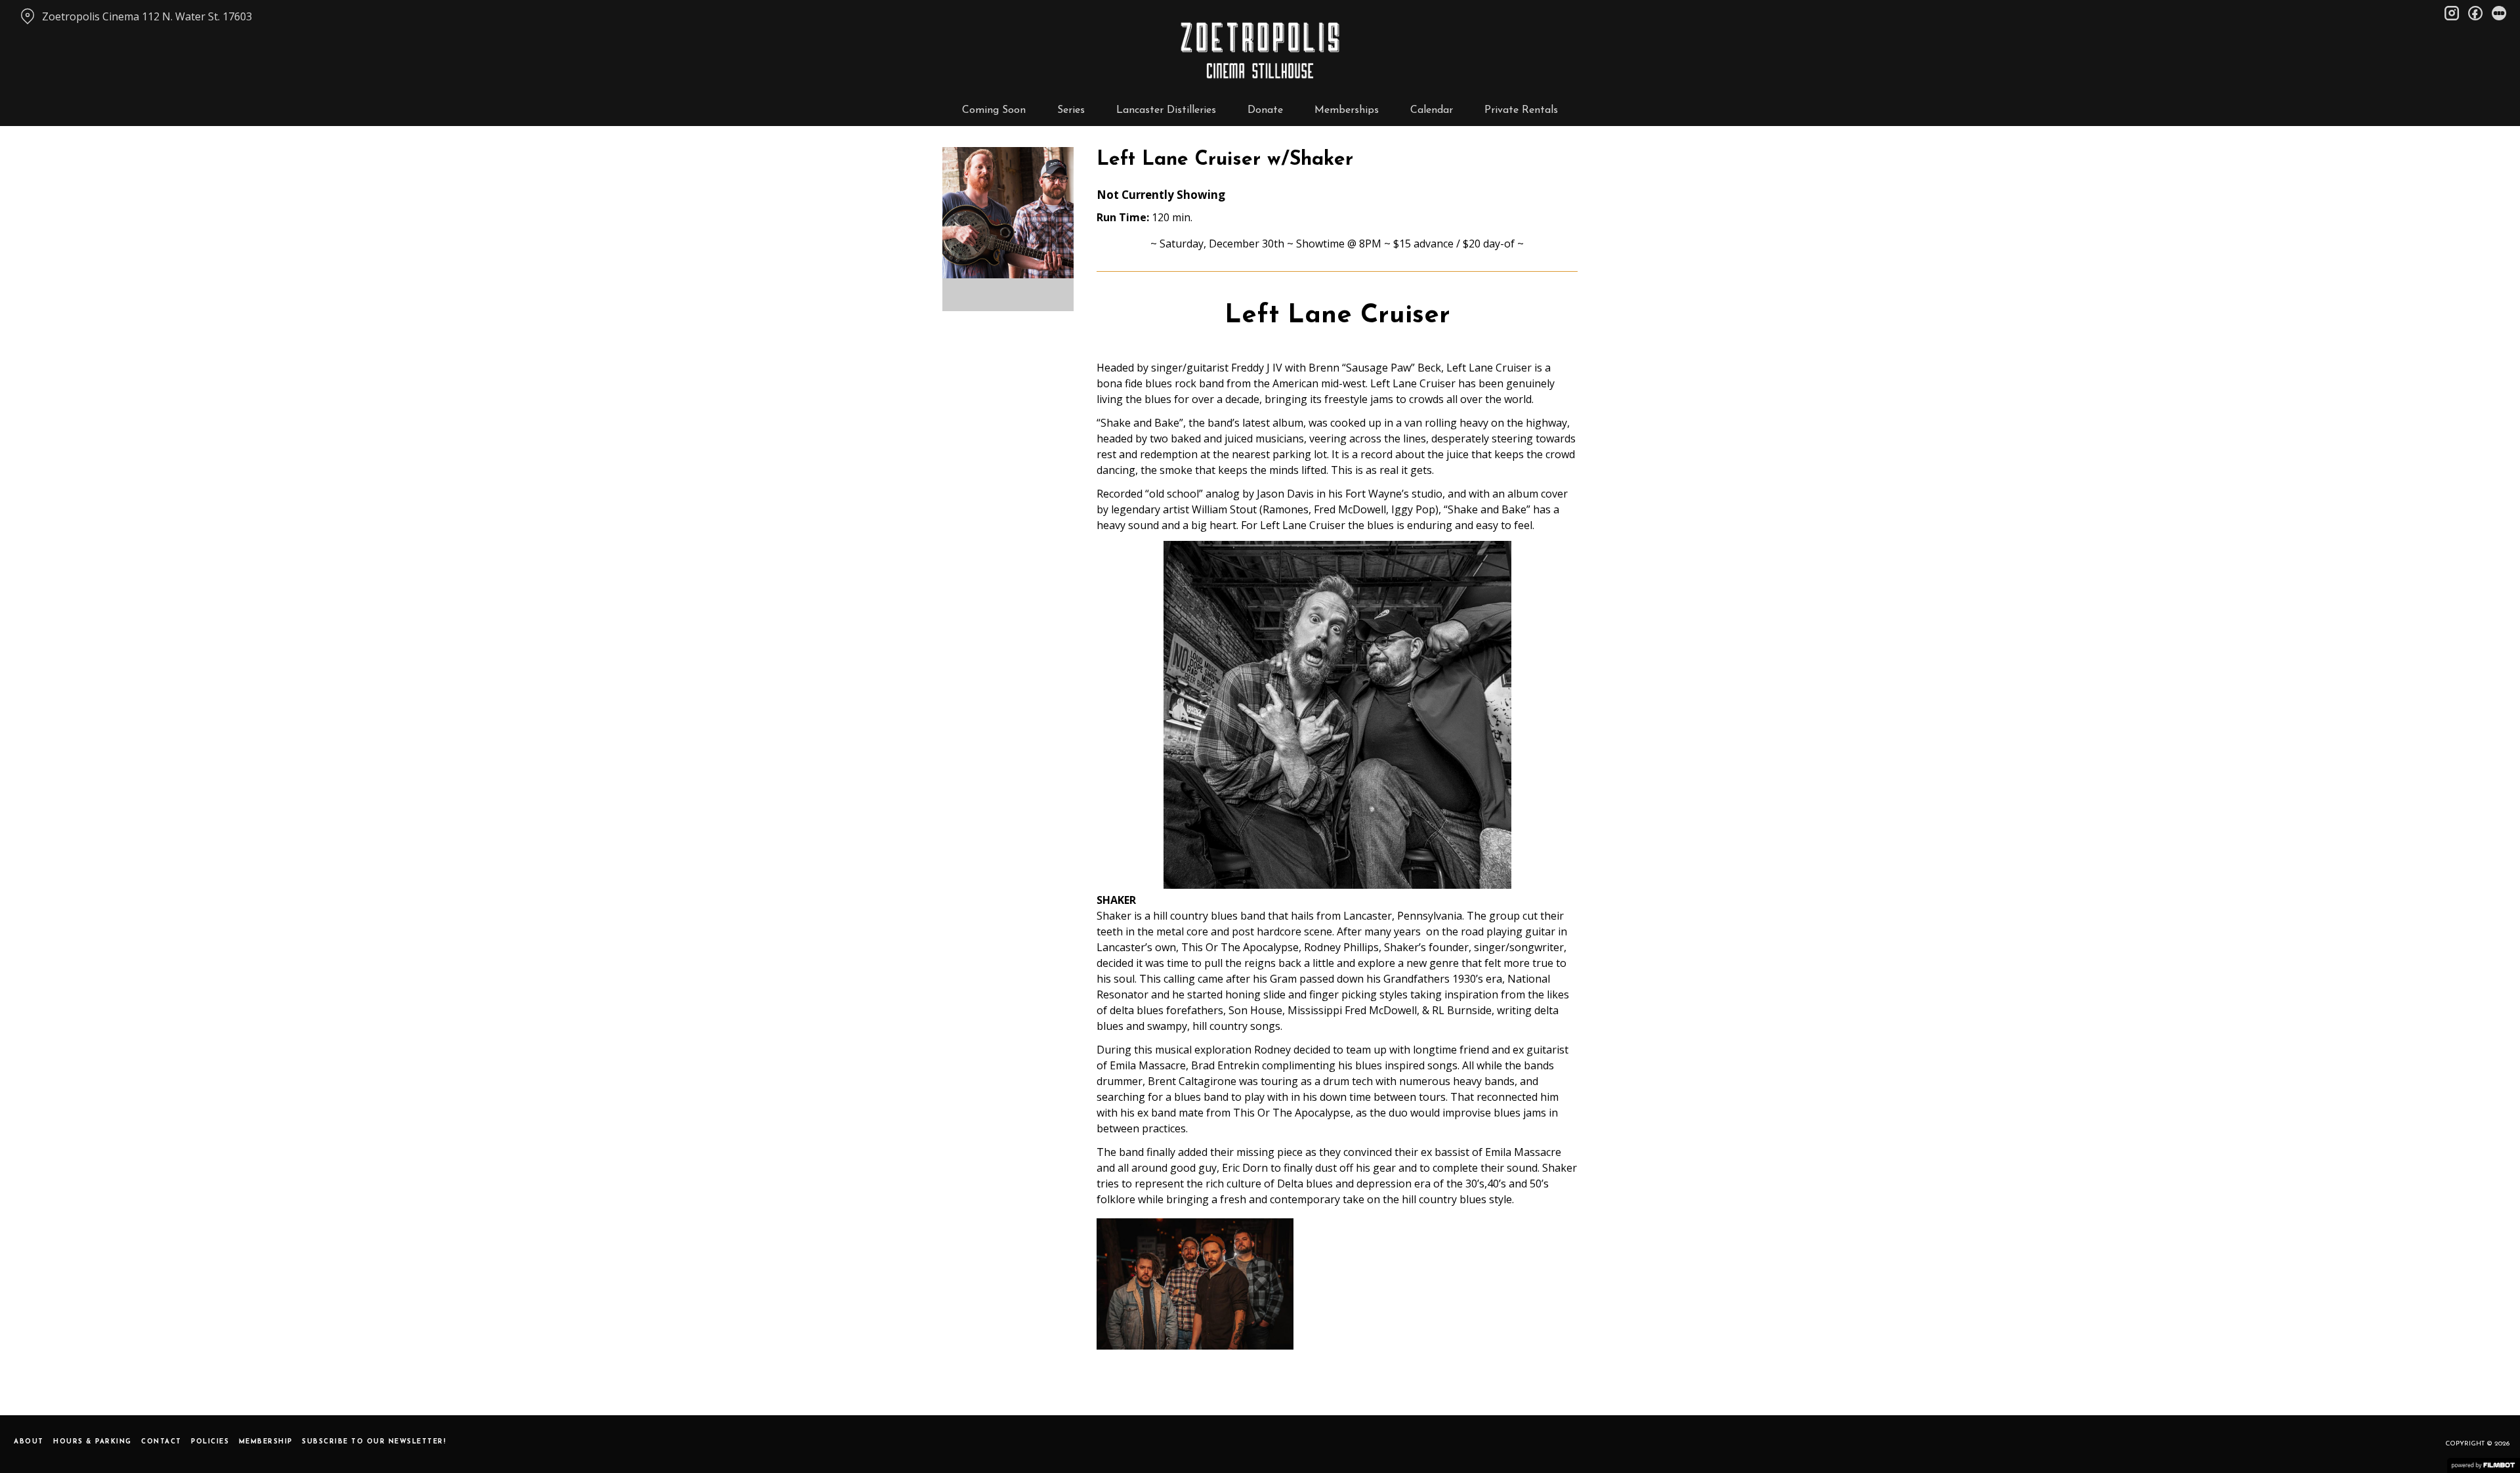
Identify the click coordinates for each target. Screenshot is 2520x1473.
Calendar (1432, 110)
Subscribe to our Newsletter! (374, 1442)
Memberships (1347, 110)
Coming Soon (994, 110)
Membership (266, 1442)
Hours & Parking (93, 1442)
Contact (161, 1442)
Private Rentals (1521, 110)
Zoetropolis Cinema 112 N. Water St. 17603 (147, 16)
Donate (1265, 110)
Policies (210, 1442)
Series (1071, 110)
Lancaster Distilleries (1166, 110)
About (29, 1442)
